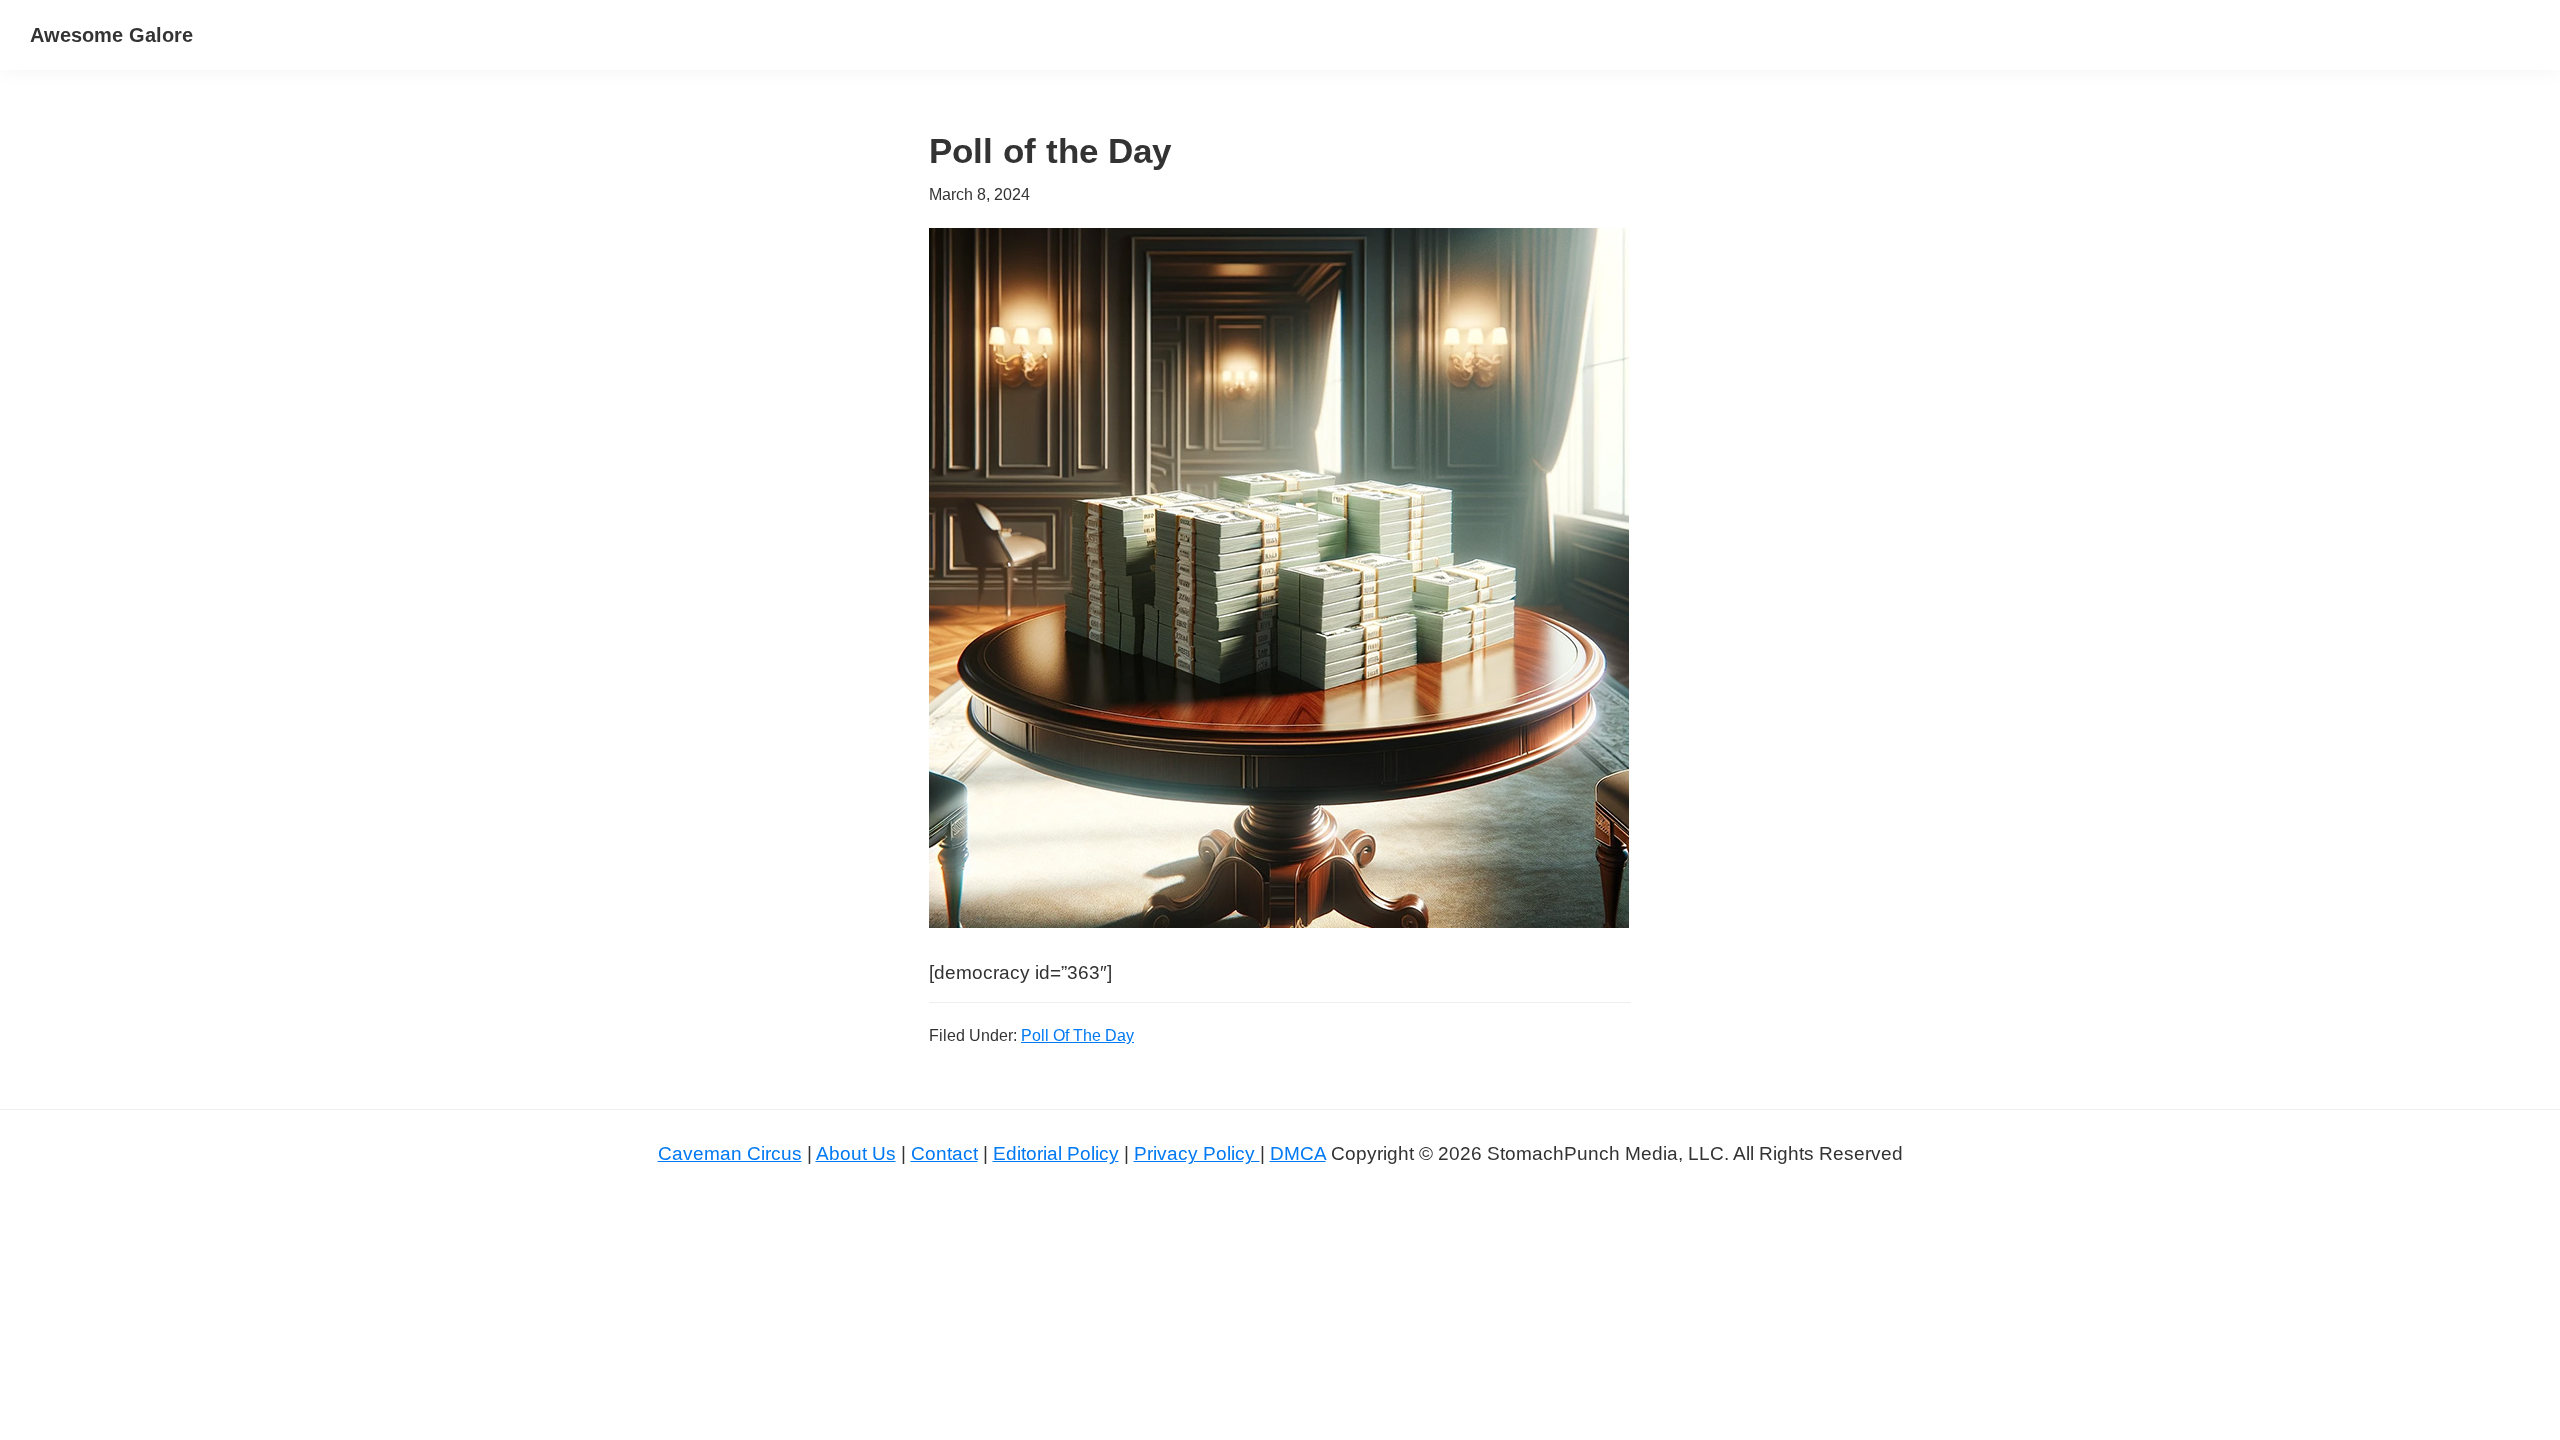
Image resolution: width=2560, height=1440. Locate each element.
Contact (944, 1153)
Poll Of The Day (1077, 1035)
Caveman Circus (730, 1153)
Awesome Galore (111, 35)
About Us (856, 1153)
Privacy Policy (1197, 1153)
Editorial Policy (1056, 1153)
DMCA (1298, 1153)
